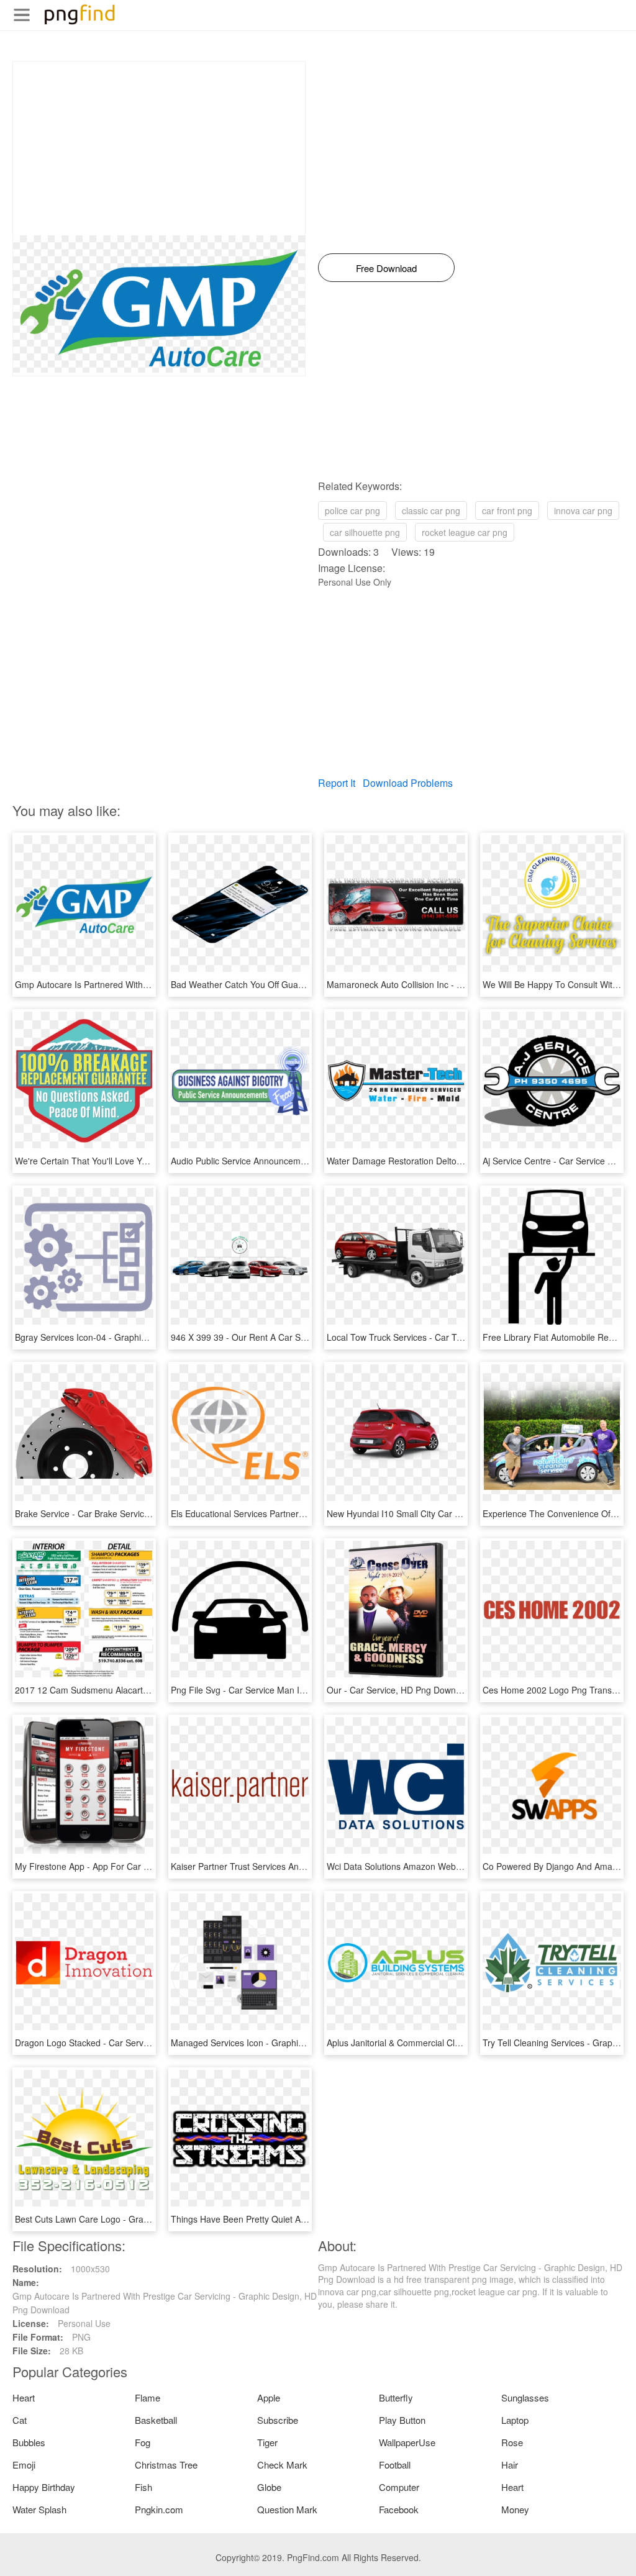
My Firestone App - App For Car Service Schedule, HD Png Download (152, 1866)
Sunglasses (525, 2397)
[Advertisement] (159, 148)
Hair (510, 2465)
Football (395, 2465)
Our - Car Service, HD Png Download (400, 1690)
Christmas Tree (166, 2465)
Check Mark (282, 2465)
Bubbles (29, 2442)
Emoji (24, 2465)
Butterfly (396, 2397)
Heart (24, 2397)
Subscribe (278, 2420)
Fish (143, 2487)
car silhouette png (365, 532)
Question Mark (287, 2509)
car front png (507, 510)
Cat (20, 2420)
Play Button (402, 2420)
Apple (269, 2397)
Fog (143, 2442)
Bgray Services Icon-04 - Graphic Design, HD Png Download (134, 1337)
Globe (269, 2487)
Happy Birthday (44, 2487)
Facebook (399, 2509)
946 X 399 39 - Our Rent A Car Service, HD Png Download (286, 1337)
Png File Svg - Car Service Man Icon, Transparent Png (278, 1690)
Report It (337, 783)
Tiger (267, 2442)
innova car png (583, 510)
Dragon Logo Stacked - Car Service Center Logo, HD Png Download (149, 2043)
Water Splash (39, 2509)
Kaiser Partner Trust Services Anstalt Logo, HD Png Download (293, 1866)
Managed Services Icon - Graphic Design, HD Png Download (290, 2043)
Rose (512, 2442)
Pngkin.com (159, 2509)
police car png (352, 510)
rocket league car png (465, 532)
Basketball (156, 2420)
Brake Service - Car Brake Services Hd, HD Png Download (129, 1513)
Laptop (515, 2420)
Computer (399, 2487)
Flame (148, 2397)
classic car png (431, 510)
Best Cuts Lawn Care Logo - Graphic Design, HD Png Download (141, 2219)
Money (515, 2509)
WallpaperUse (407, 2442)
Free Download (386, 268)
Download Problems (408, 783)
